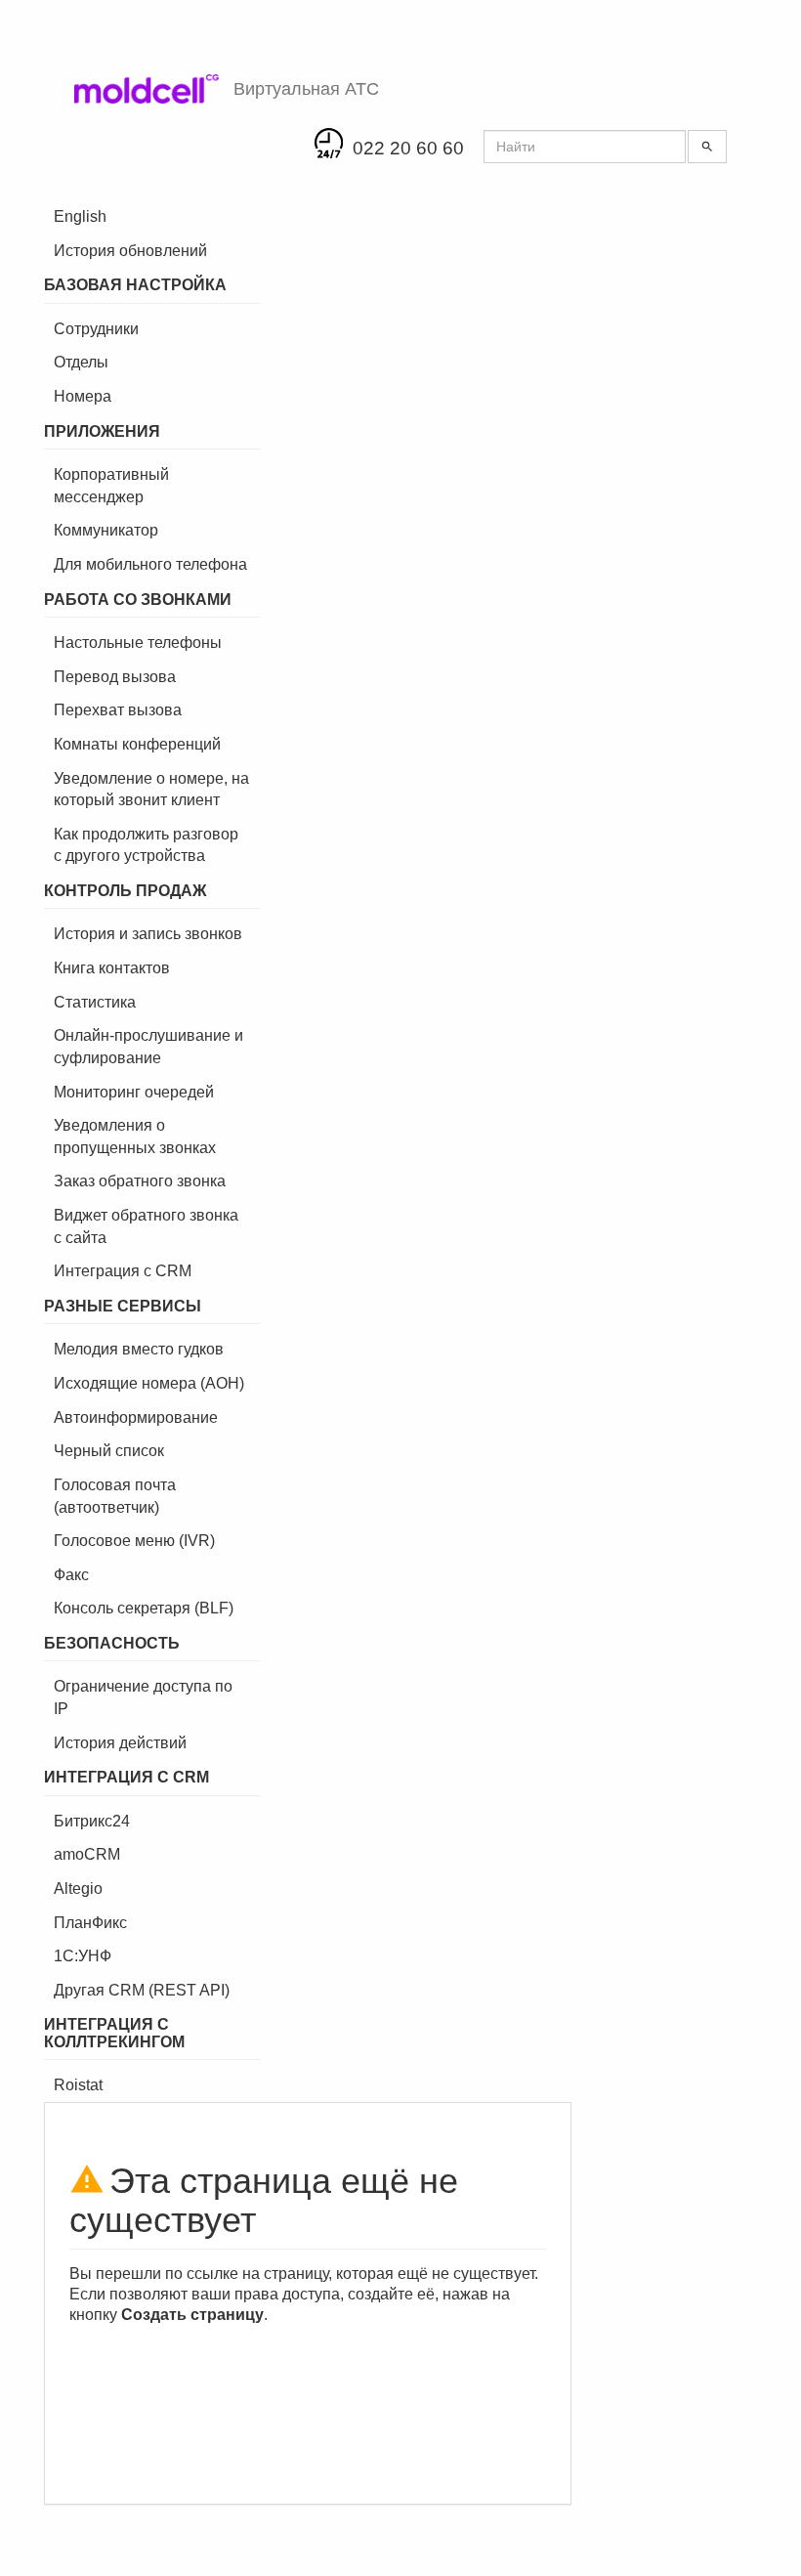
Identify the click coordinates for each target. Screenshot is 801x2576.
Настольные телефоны (138, 643)
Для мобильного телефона (150, 564)
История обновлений (130, 251)
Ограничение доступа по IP (143, 1697)
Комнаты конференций (137, 744)
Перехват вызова (118, 710)
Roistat (78, 2085)
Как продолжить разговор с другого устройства (146, 845)
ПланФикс (90, 1923)
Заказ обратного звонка (140, 1181)
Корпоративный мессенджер (111, 486)
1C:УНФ (83, 1956)
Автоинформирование (136, 1417)
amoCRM (87, 1854)
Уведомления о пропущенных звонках (135, 1137)
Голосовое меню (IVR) (134, 1541)
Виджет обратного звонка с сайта (146, 1226)
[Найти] (707, 147)
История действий (120, 1743)
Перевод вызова (115, 677)
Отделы (81, 362)
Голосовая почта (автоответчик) (115, 1496)
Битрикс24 (92, 1821)
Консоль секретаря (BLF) (144, 1608)
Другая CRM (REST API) (142, 1990)
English (80, 216)
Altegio (78, 1889)
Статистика (95, 1002)
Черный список (109, 1451)
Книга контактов (112, 968)
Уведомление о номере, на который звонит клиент (151, 790)
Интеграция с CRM (123, 1271)
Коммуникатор (106, 530)
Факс (71, 1575)
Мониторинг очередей (134, 1092)
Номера (83, 396)
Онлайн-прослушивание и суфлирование (148, 1047)
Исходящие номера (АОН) (149, 1383)
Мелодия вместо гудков (139, 1349)
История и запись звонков (148, 934)
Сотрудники (96, 329)
